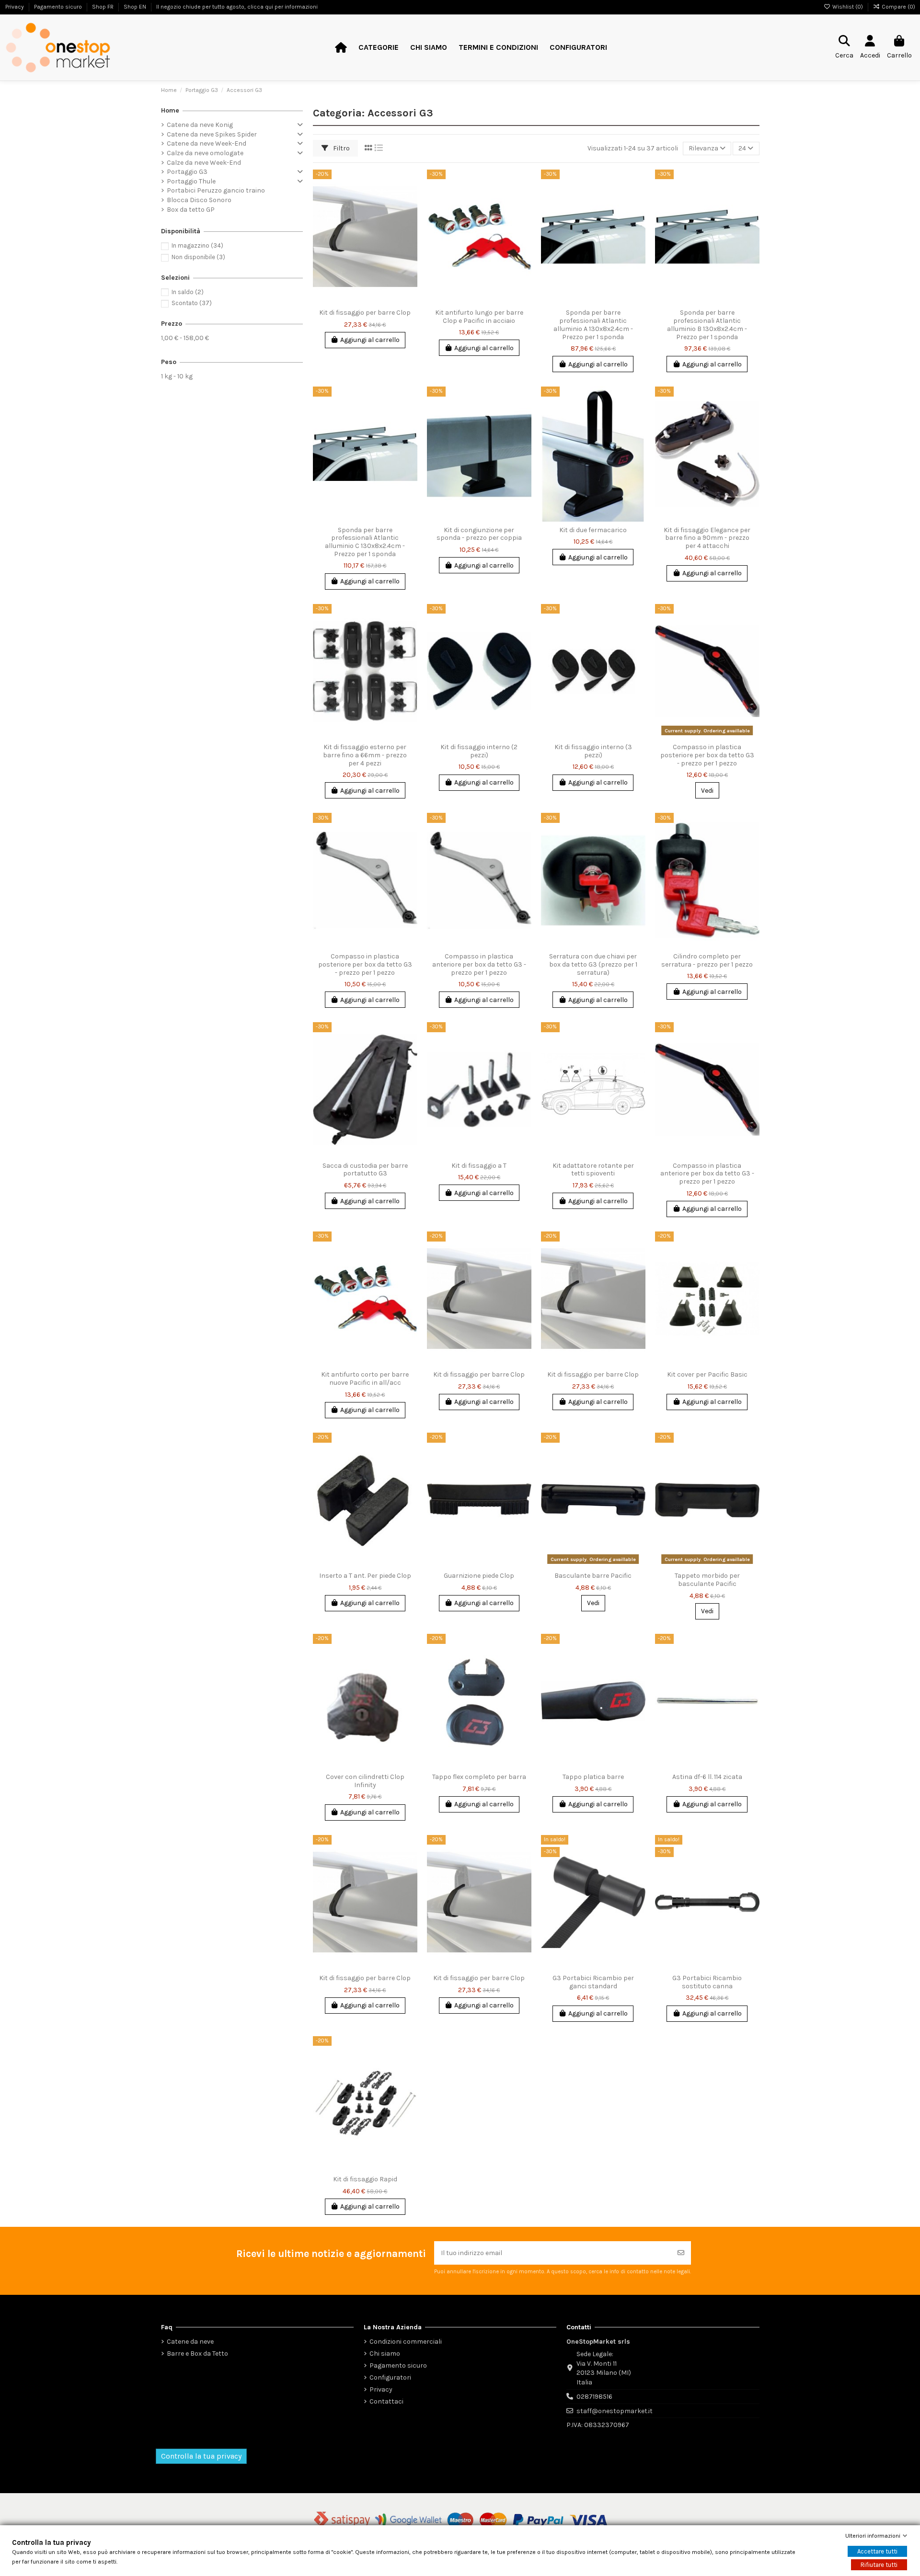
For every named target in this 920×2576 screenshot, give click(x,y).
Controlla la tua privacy (201, 2456)
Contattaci (386, 2401)
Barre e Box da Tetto (197, 2354)
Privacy (381, 2389)
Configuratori (390, 2377)
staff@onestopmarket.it (615, 2411)
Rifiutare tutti (879, 2565)
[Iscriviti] (681, 2253)
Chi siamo (385, 2354)
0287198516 (594, 2397)
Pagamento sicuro (398, 2365)
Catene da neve (190, 2342)
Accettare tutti (877, 2551)
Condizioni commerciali (406, 2342)
